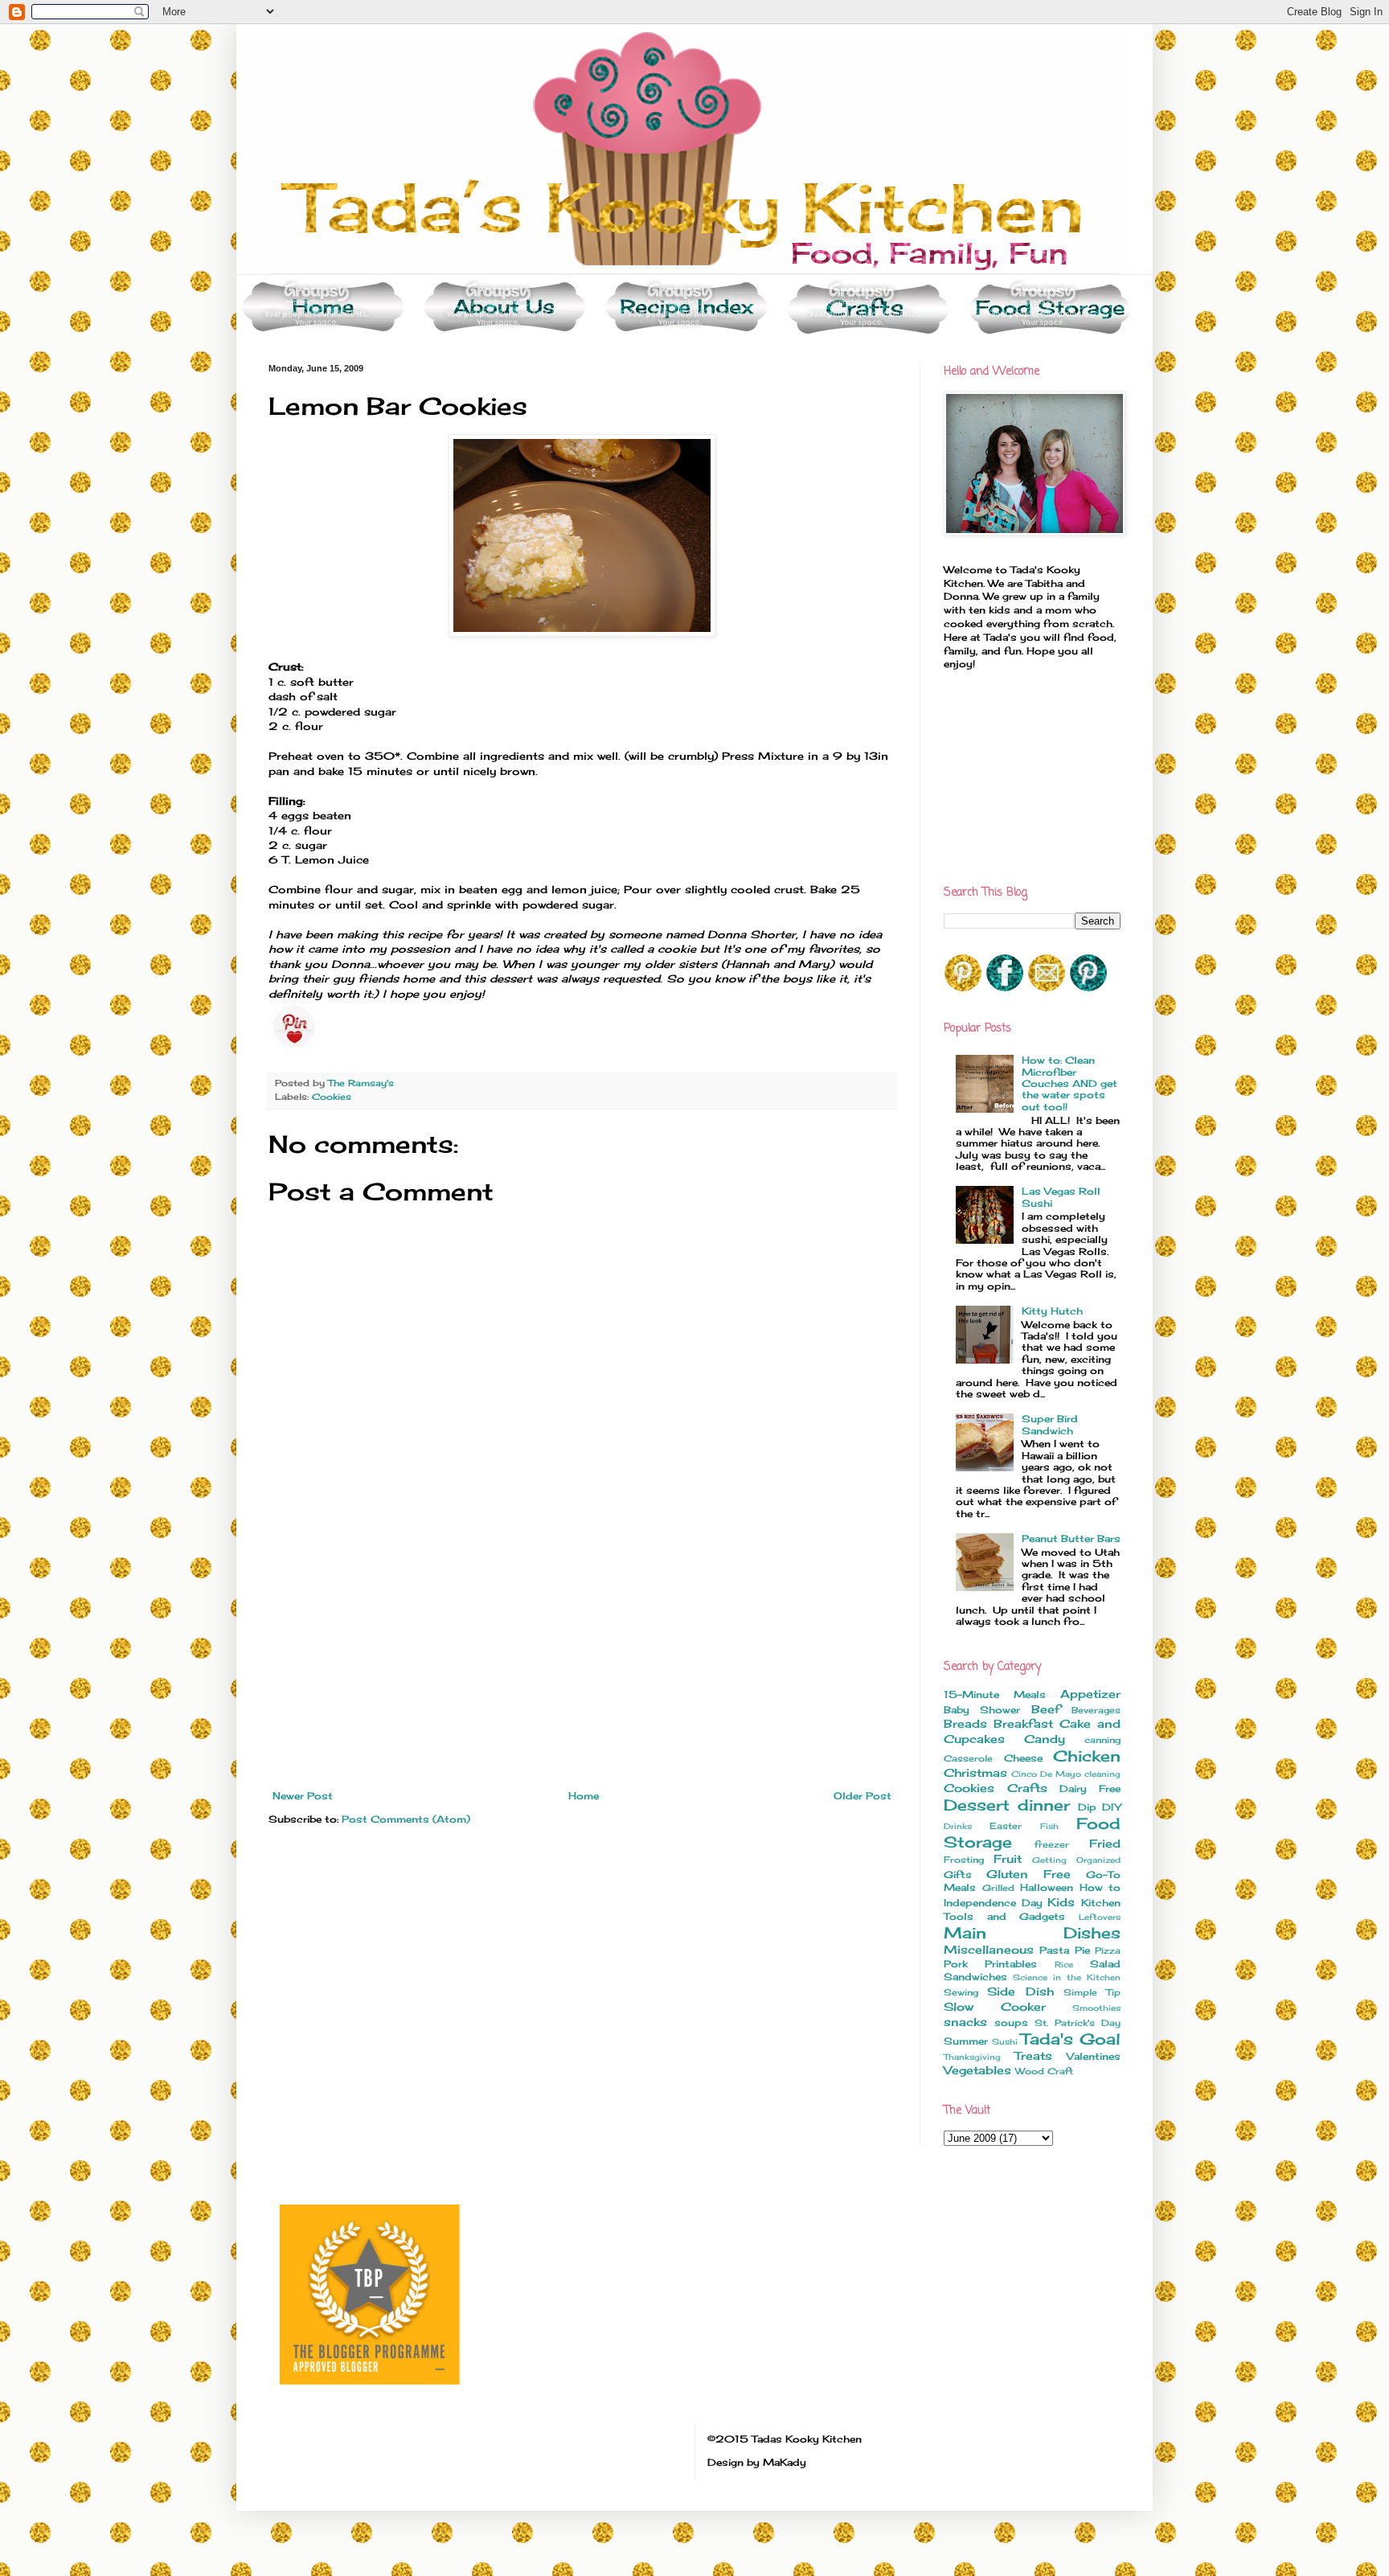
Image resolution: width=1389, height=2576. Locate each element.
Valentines (1094, 2056)
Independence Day (993, 1903)
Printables (1011, 1964)
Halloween (1047, 1887)
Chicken (1087, 1756)
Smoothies (1096, 2008)
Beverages (1096, 1710)
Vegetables (977, 2070)
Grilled (998, 1888)
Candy (1045, 1739)
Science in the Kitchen (1067, 1977)
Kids (1061, 1902)
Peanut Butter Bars (1071, 1538)
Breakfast (1023, 1723)
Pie (1082, 1950)
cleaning (1102, 1774)
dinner (1044, 1805)
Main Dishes (1032, 1933)
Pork (956, 1964)
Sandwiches (975, 1977)
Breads (965, 1723)
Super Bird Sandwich (1050, 1424)
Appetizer (1090, 1694)
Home (584, 1796)
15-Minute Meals (995, 1694)
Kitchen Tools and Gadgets (1032, 1909)
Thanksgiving (972, 2057)
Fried (1105, 1843)
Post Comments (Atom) (406, 1819)
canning (1102, 1740)
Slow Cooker (995, 2006)
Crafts (1027, 1788)
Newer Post (303, 1796)
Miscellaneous (989, 1949)
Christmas (975, 1772)
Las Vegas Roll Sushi (1061, 1197)
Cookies (332, 1097)
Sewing (961, 1992)
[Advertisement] (582, 1670)
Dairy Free (1090, 1788)
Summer (966, 2041)
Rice (1064, 1965)
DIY (1111, 1807)
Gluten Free (1028, 1874)
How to (1100, 1887)
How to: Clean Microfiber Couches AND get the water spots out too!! (1069, 1083)
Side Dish (1020, 1991)
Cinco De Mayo (1046, 1774)
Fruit (1008, 1858)
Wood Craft (1044, 2071)
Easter (1006, 1826)
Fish (1049, 1826)
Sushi (1005, 2042)
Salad (1105, 1964)
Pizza (1108, 1950)
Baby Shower (982, 1710)
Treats (1033, 2055)
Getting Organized (1076, 1860)
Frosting (964, 1860)
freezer (1052, 1844)
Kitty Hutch (1052, 1311)
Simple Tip (1092, 1992)
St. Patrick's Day (1078, 2023)
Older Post (862, 1796)
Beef (1046, 1709)
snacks (965, 2022)
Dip (1087, 1807)
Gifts (958, 1875)
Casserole (968, 1758)
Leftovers (1100, 1917)
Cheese (1023, 1758)
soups (1011, 2022)
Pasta (1054, 1950)
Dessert (977, 1805)
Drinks (958, 1826)
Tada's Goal (1071, 2039)
